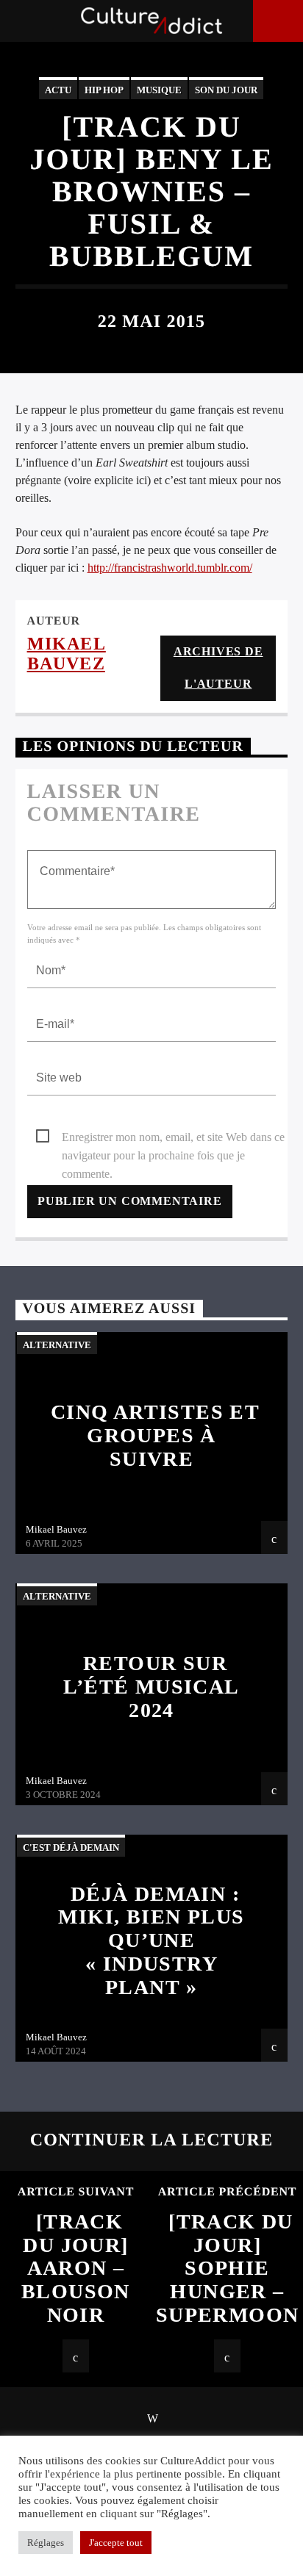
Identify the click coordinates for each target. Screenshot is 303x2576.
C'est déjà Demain (71, 1848)
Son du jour (226, 90)
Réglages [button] (46, 2543)
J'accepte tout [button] (116, 2543)
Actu (58, 90)
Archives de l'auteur (218, 668)
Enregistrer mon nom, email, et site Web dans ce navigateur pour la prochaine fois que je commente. (173, 1138)
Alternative (57, 1345)
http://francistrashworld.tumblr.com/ (170, 568)
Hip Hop (104, 90)
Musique (159, 90)
